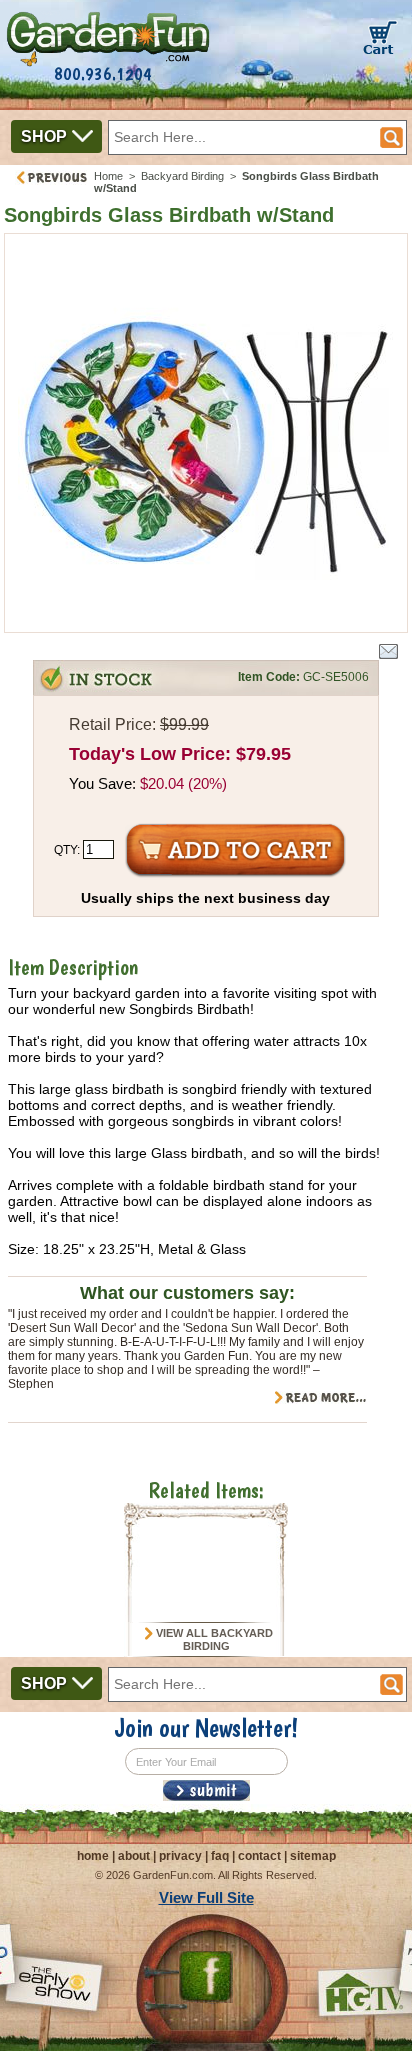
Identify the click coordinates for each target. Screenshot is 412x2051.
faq (220, 1856)
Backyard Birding (182, 176)
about (134, 1856)
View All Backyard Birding (213, 1640)
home (93, 1856)
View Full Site (206, 1897)
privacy (180, 1856)
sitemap (313, 1856)
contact (259, 1856)
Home (108, 176)
